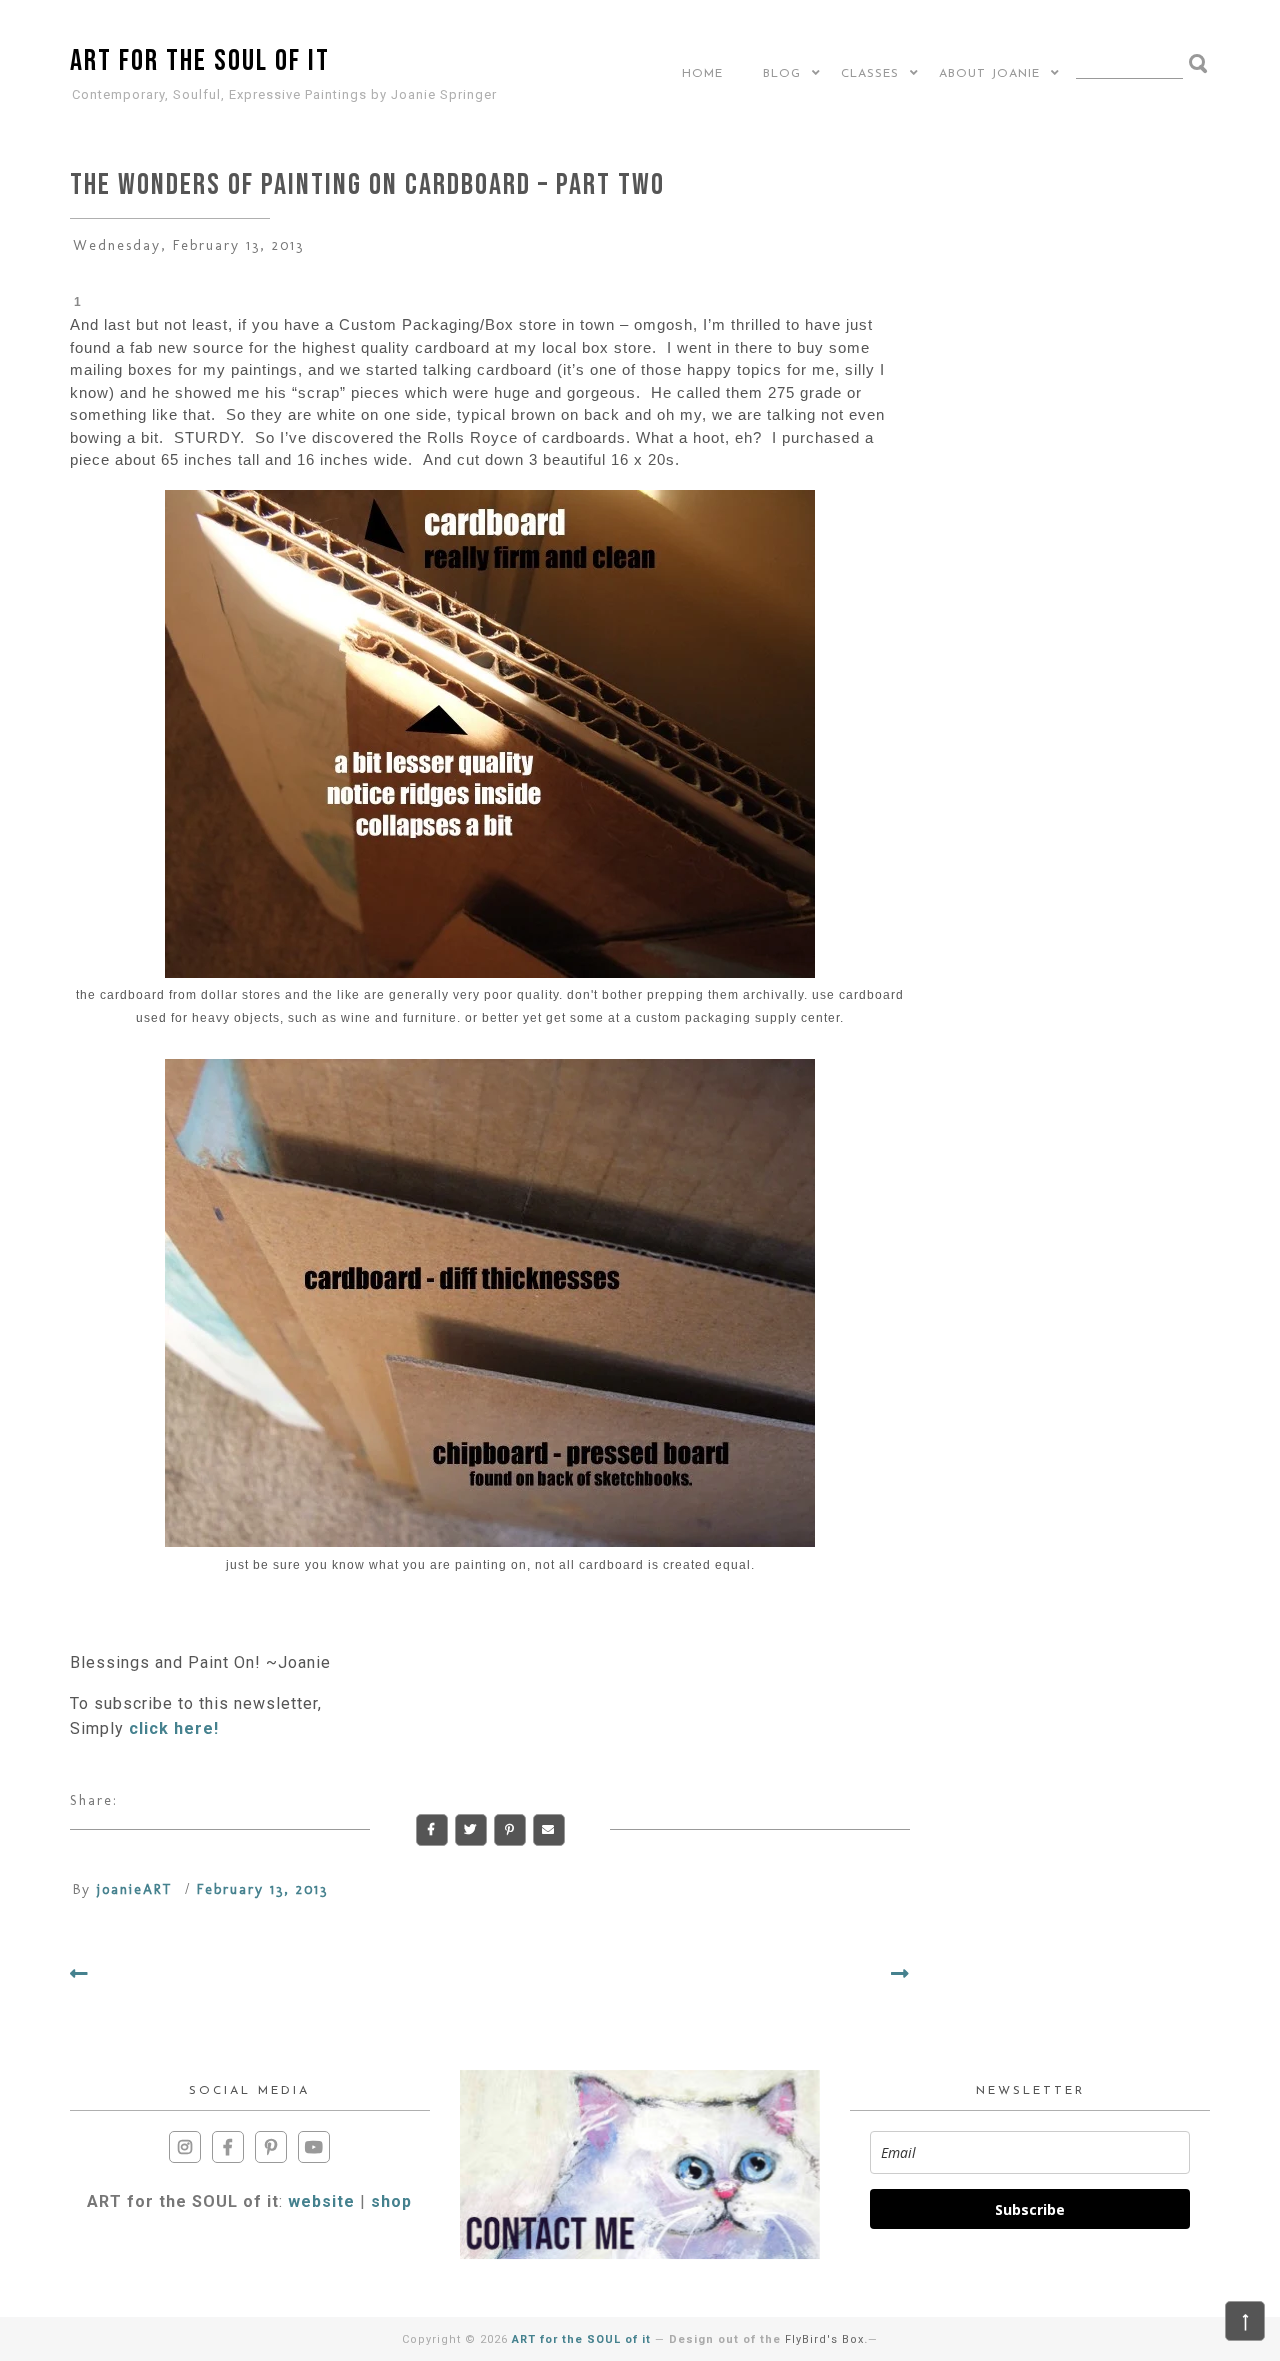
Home (702, 74)
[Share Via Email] (549, 1830)
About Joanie (989, 74)
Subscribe (1030, 2209)
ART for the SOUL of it (200, 61)
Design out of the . (768, 2339)
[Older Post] (900, 1974)
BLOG (782, 74)
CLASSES (870, 74)
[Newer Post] (79, 1974)
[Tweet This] (471, 1830)
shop (391, 2201)
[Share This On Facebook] (432, 1830)
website (321, 2201)
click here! (174, 1728)
